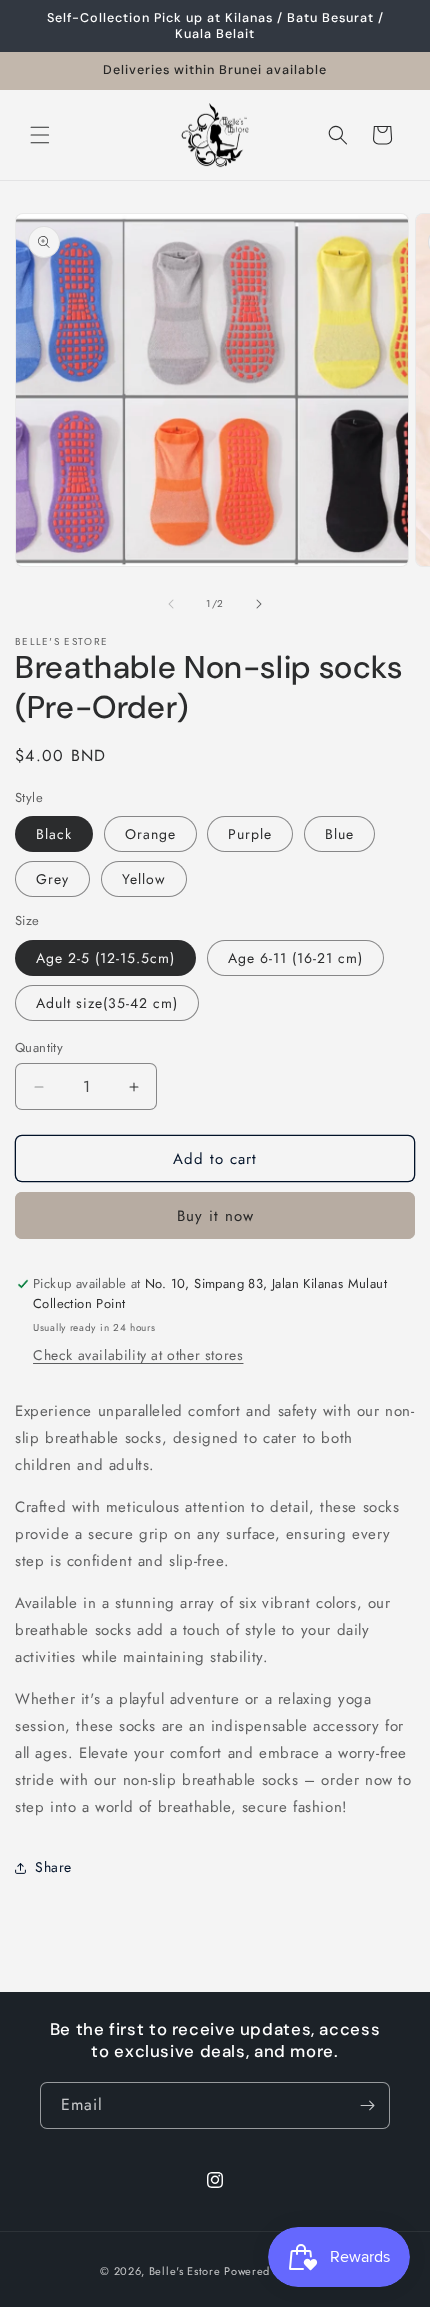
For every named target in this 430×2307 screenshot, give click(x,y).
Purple (250, 834)
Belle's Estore (185, 2271)
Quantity (39, 1047)
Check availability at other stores (138, 1355)
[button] (40, 135)
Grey (52, 879)
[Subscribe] (367, 2105)
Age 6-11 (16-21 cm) (295, 958)
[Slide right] (259, 604)
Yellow (144, 879)
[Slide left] (171, 604)
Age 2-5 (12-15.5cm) (105, 958)
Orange (150, 834)
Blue (339, 834)
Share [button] (53, 1867)
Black (54, 834)
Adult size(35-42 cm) (107, 1003)
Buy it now (215, 1216)
